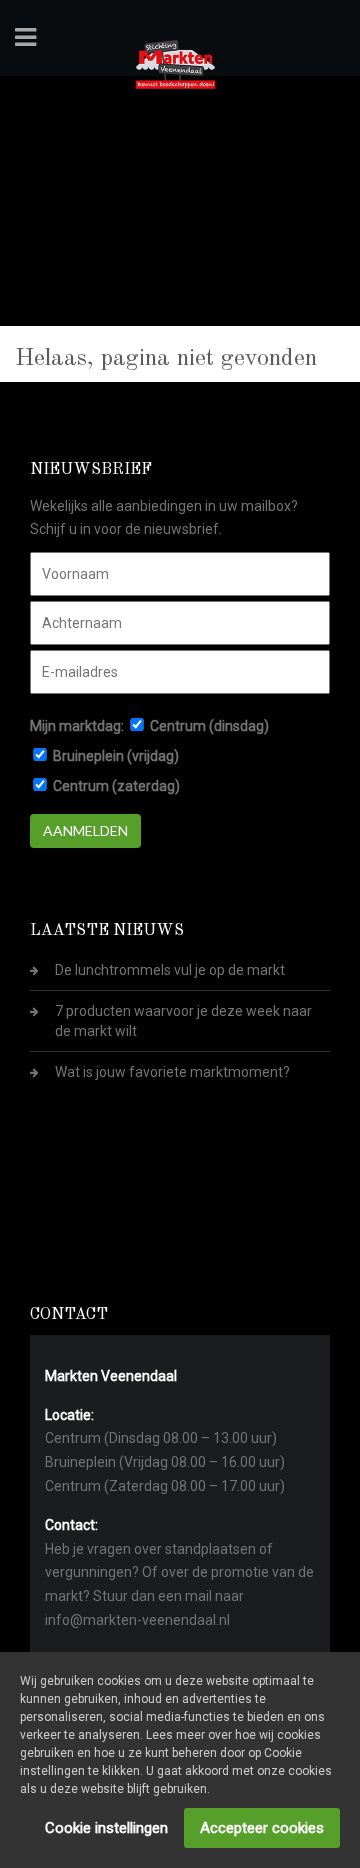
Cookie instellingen (106, 1828)
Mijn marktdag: (77, 726)
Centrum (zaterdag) (116, 786)
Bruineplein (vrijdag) (116, 756)
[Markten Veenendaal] (176, 61)
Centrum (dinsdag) (209, 726)
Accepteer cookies (262, 1828)
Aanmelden (85, 830)
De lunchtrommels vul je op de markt (170, 970)
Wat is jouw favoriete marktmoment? (172, 1072)
